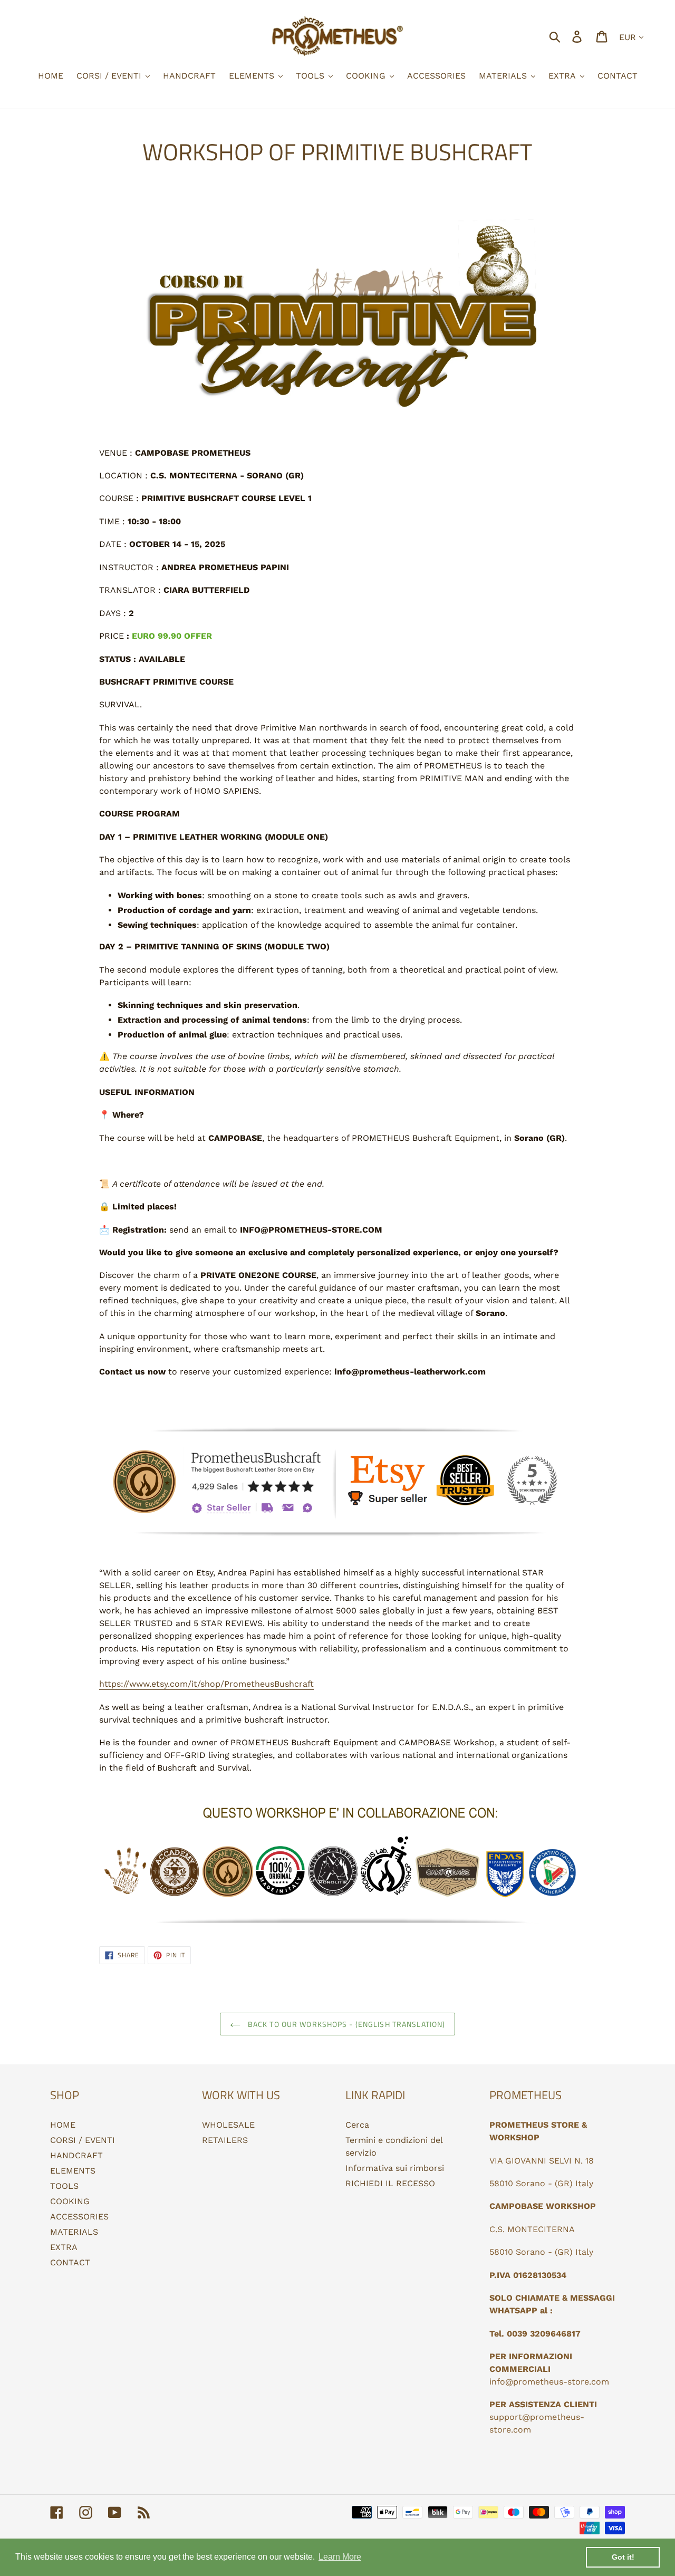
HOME (63, 2125)
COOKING (70, 2201)
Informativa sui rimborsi (395, 2168)
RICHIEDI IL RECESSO (390, 2183)
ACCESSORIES (79, 2217)
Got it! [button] (623, 2557)
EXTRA (64, 2247)
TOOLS (64, 2186)
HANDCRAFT (76, 2155)
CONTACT (70, 2262)
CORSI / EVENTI (83, 2140)
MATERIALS (74, 2232)
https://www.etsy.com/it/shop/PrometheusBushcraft (206, 1684)
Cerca (357, 2125)
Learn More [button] (340, 2557)
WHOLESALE (228, 2125)
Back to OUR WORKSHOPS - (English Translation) (346, 2024)
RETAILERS (225, 2140)
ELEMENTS (73, 2171)
